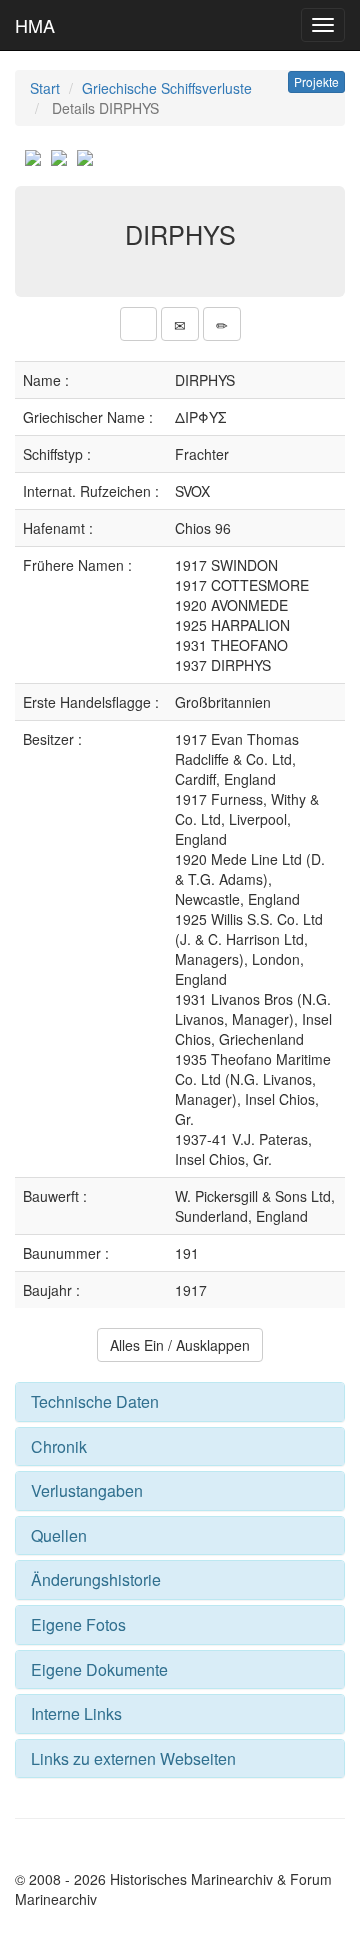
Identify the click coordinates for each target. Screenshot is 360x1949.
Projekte (316, 81)
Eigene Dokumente (99, 1669)
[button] (138, 324)
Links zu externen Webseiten (133, 1758)
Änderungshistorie (96, 1579)
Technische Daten (95, 1401)
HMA (35, 25)
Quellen (59, 1535)
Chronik (59, 1446)
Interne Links (76, 1713)
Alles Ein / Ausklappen (180, 1345)
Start (45, 88)
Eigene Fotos (78, 1624)
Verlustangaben (87, 1490)
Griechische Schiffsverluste (167, 88)
